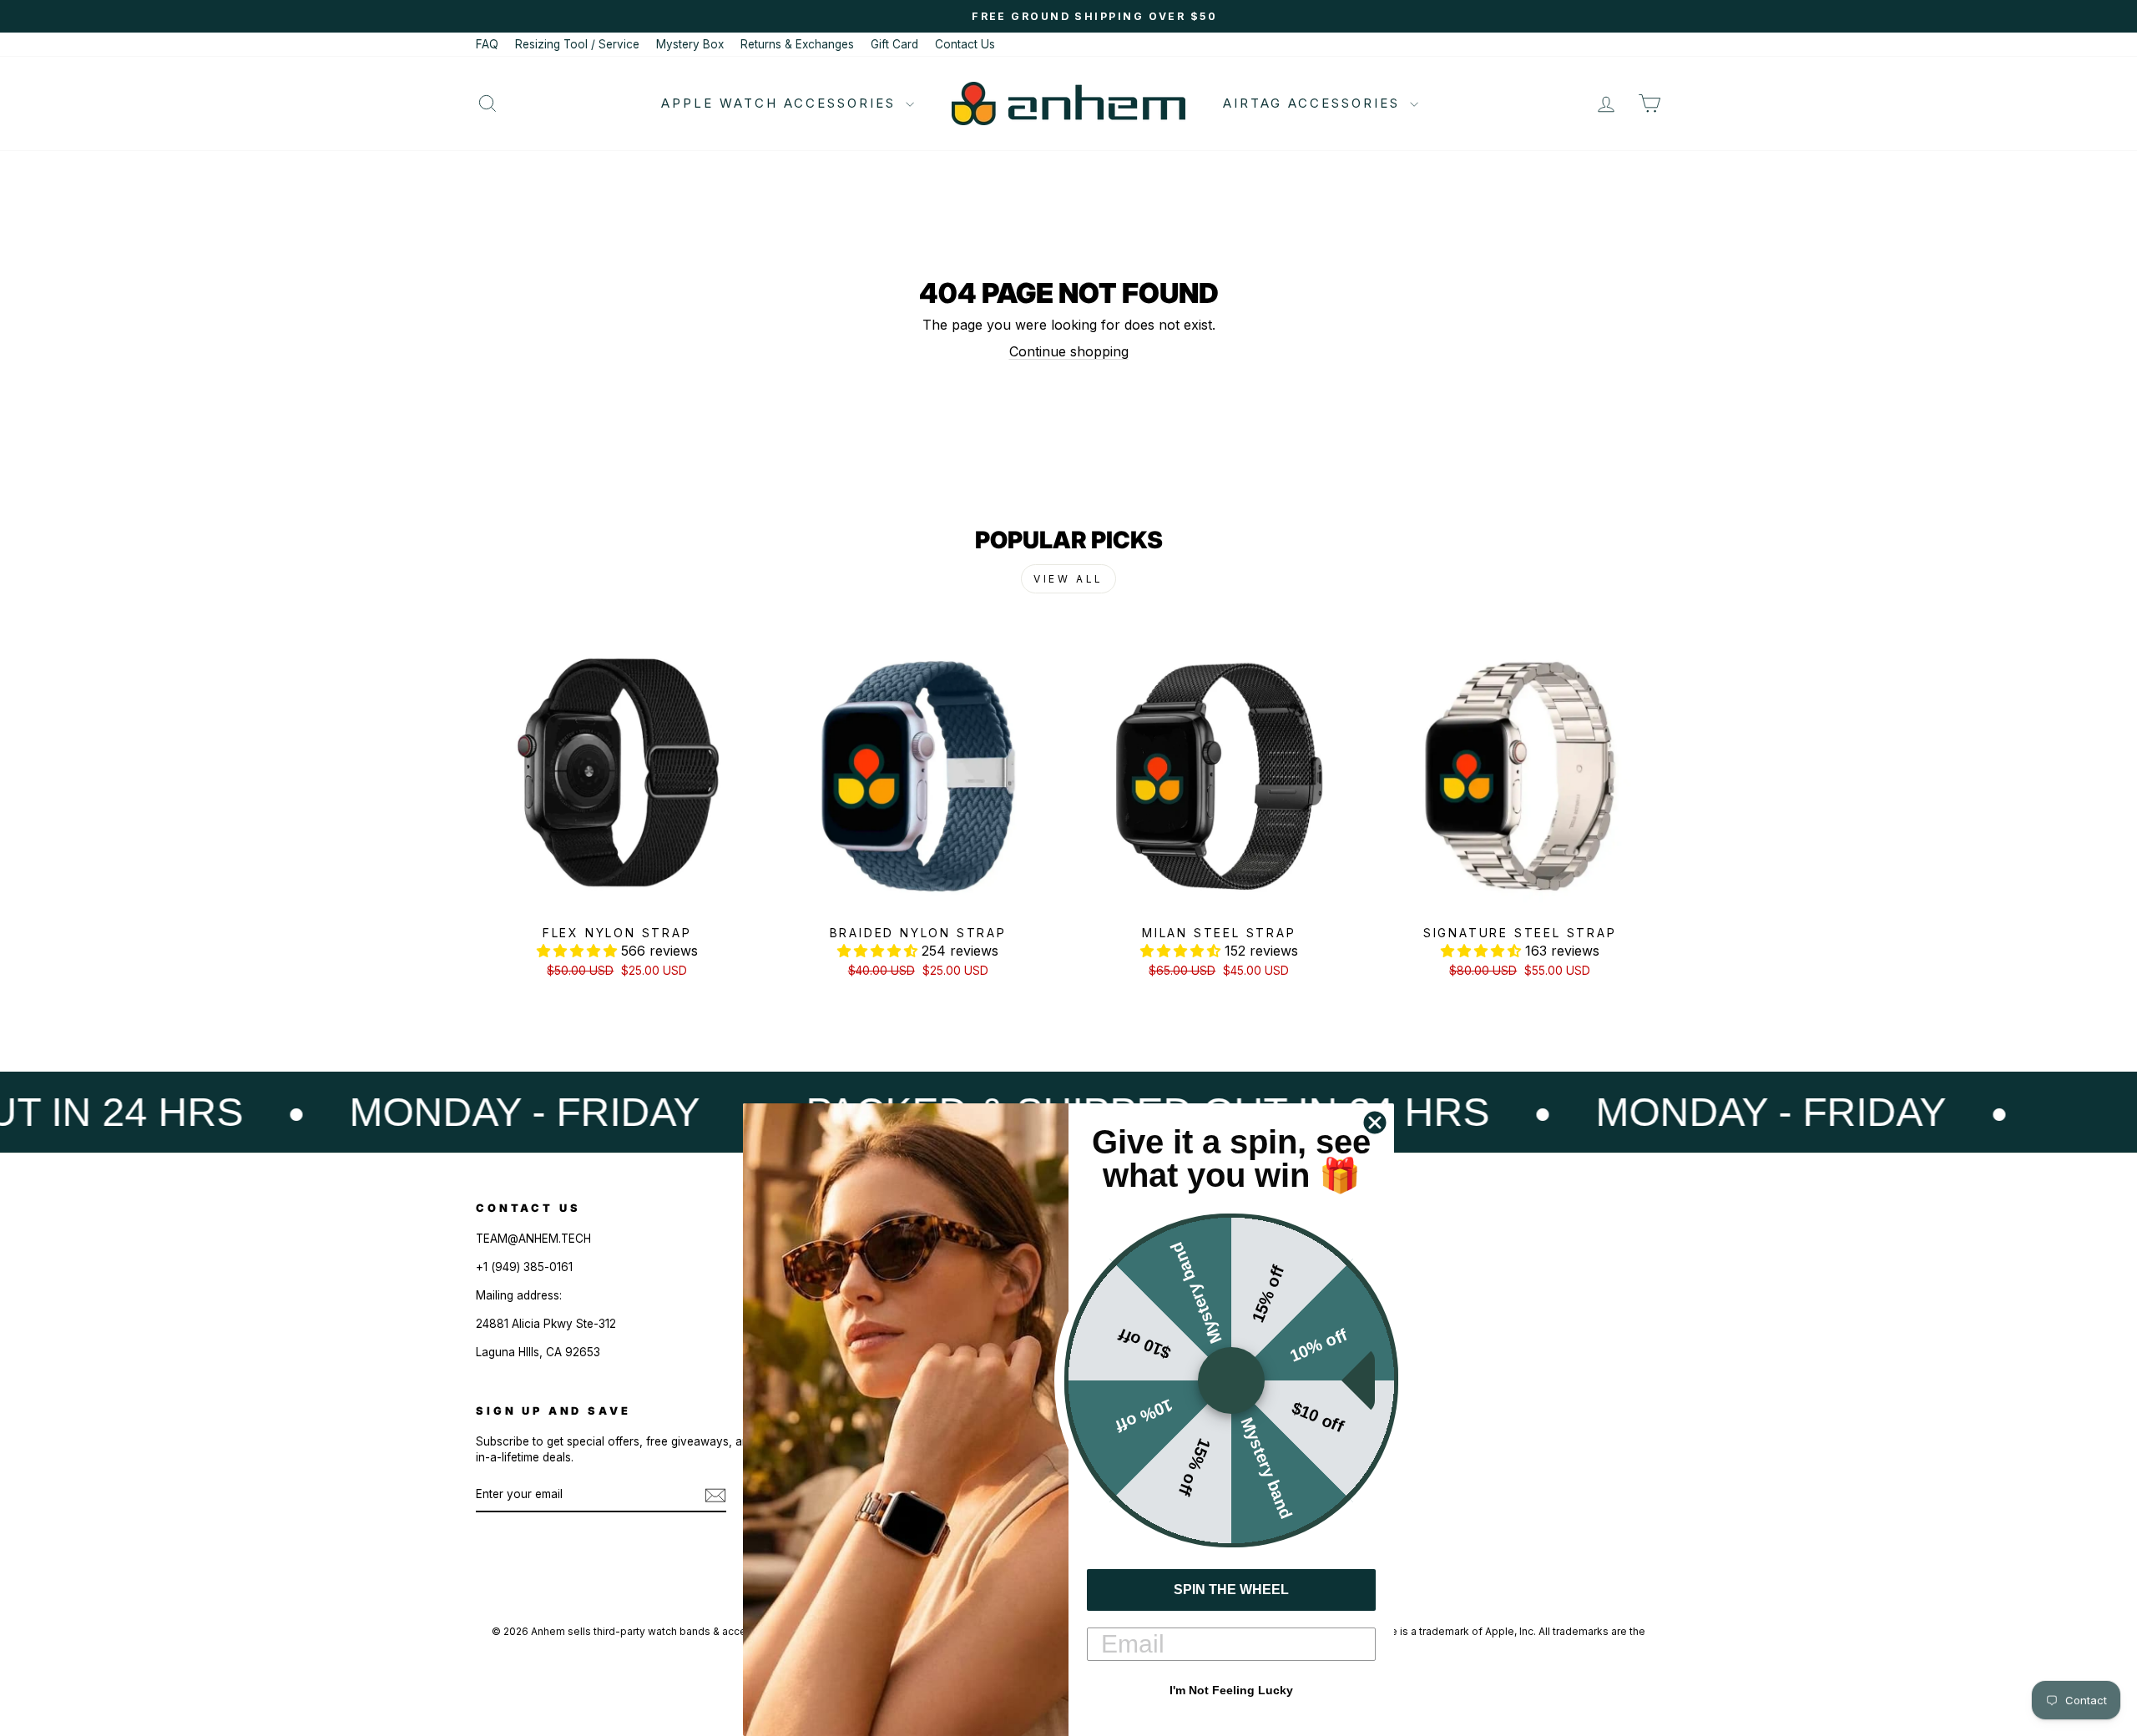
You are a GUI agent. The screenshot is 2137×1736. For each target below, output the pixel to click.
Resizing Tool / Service (577, 44)
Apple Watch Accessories (781, 103)
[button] (579, 951)
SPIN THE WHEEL (1231, 1590)
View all (1068, 579)
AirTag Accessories (1314, 103)
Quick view (617, 898)
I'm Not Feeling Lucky (1231, 1690)
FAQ (487, 44)
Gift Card (894, 44)
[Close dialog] (1375, 1123)
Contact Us (965, 44)
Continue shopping (1069, 351)
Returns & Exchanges (797, 44)
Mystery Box (690, 44)
